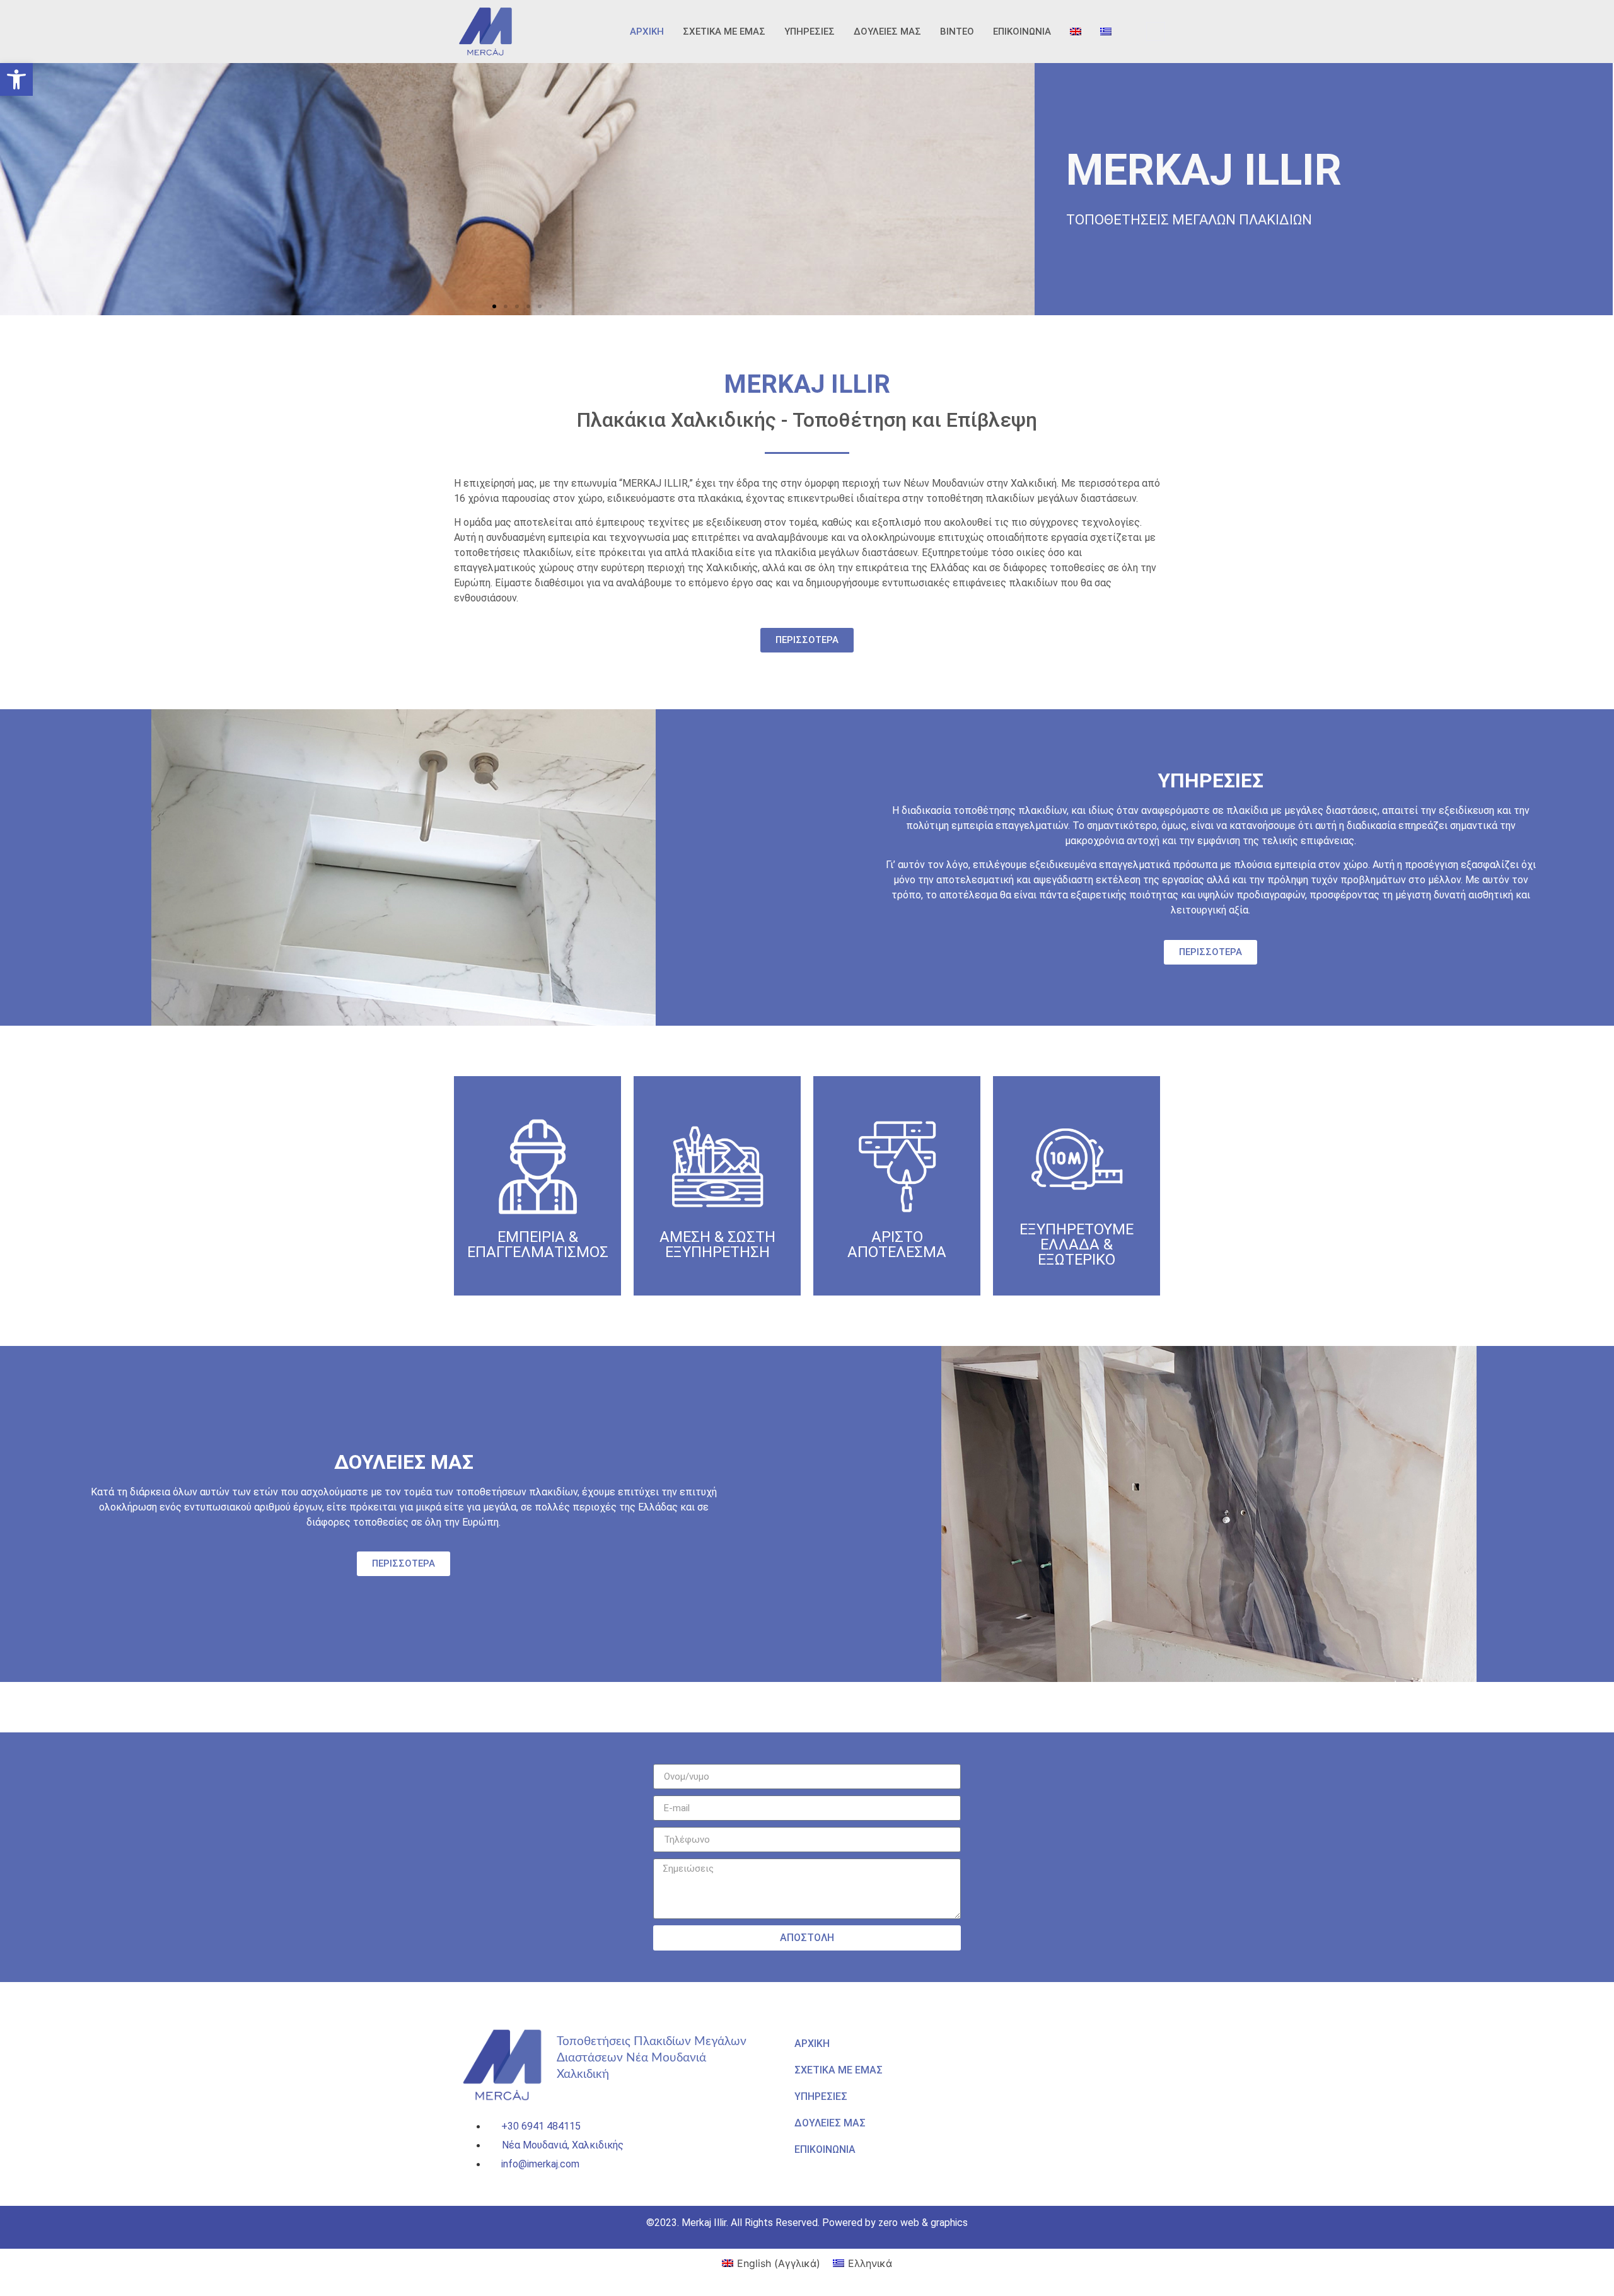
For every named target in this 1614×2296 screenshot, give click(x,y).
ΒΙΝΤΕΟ (957, 32)
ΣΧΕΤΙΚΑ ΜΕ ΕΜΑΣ (724, 32)
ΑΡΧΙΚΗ (647, 32)
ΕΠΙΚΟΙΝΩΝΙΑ (1022, 32)
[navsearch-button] (1156, 32)
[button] (16, 79)
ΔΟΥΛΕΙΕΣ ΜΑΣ (887, 32)
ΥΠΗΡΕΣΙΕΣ (810, 32)
